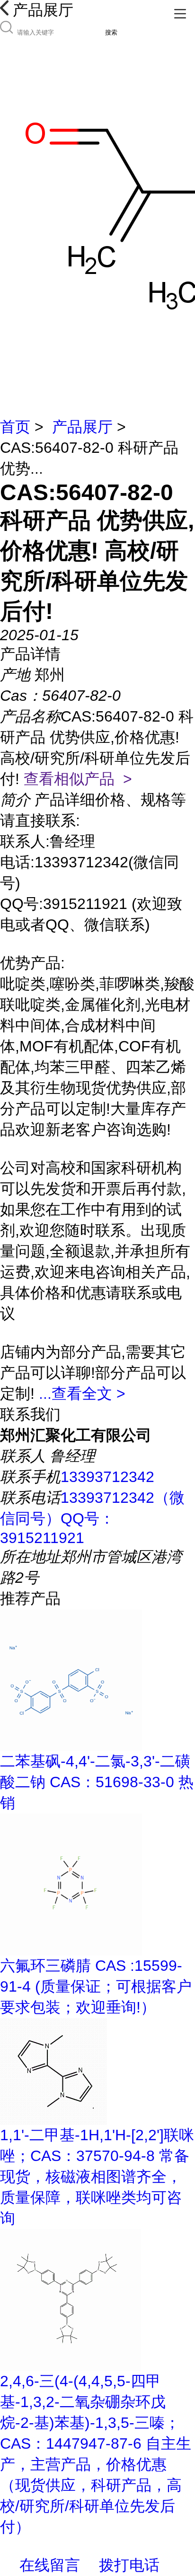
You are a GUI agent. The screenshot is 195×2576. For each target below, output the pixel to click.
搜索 (111, 32)
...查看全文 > (82, 1394)
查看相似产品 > (78, 779)
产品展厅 (82, 427)
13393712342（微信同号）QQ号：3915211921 (92, 1518)
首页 (15, 427)
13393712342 (107, 1477)
